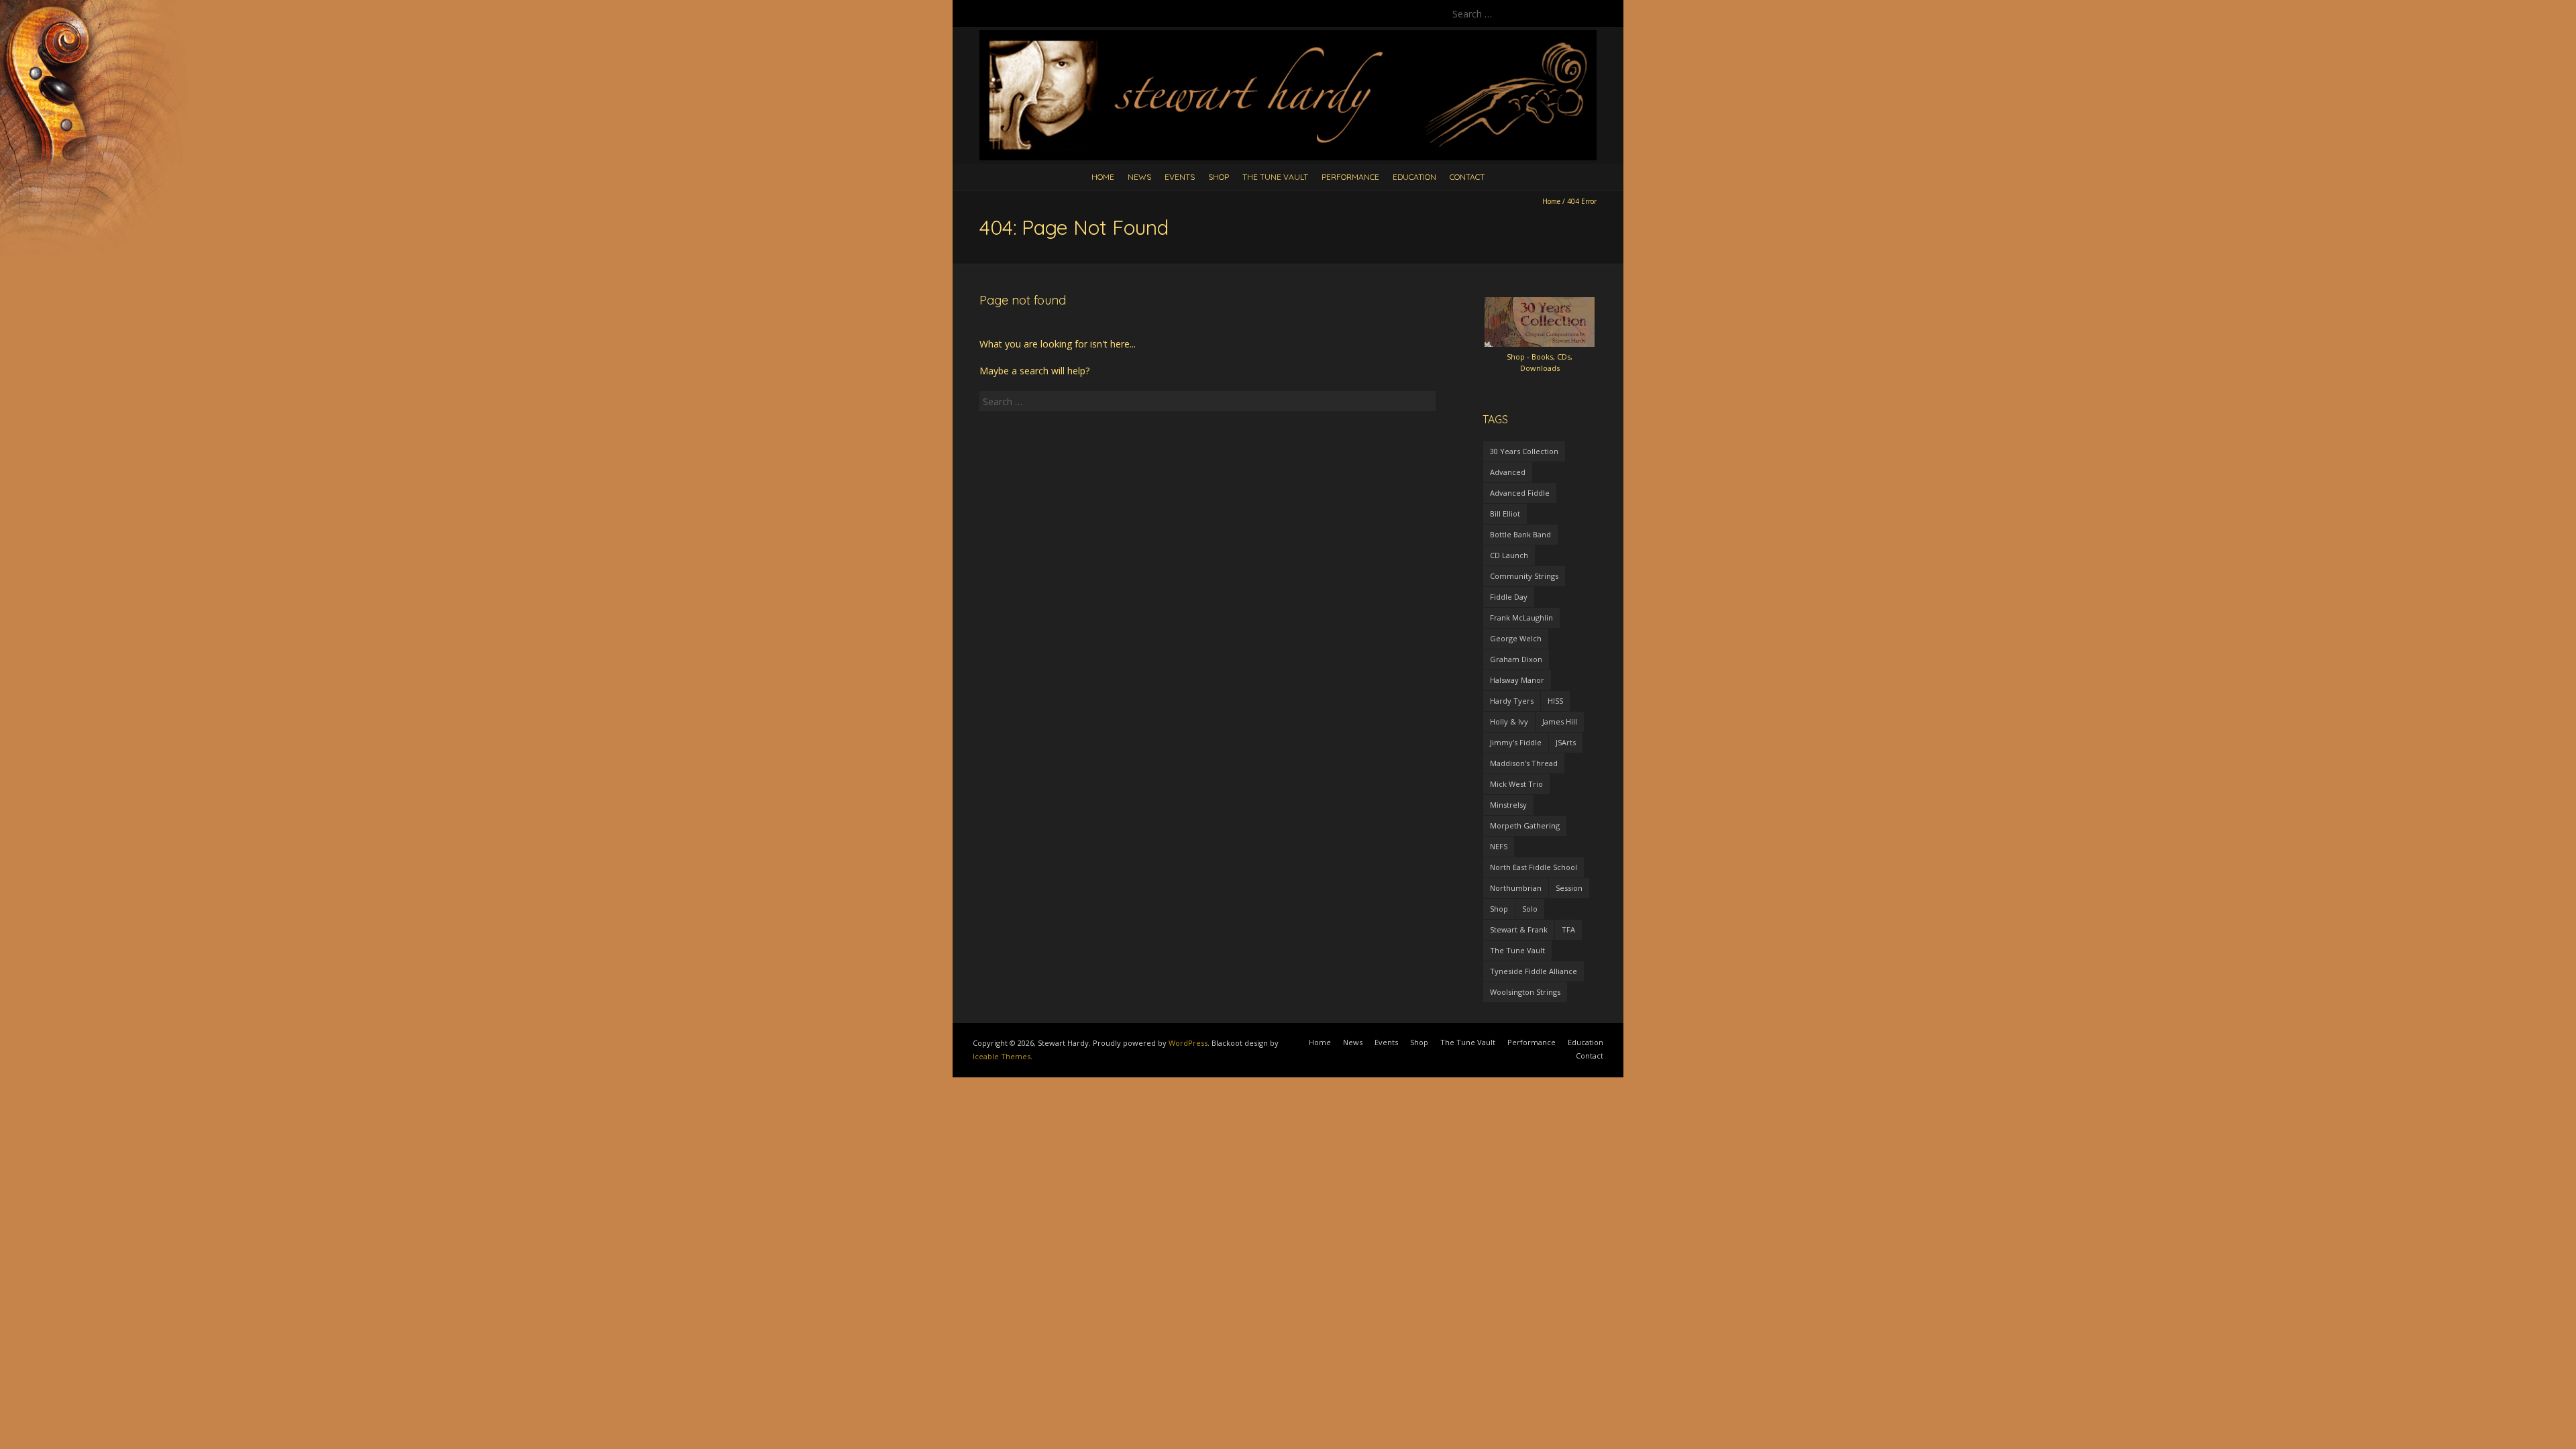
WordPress (1188, 1043)
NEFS (1499, 846)
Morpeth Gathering (1525, 825)
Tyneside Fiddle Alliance (1534, 971)
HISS (1555, 701)
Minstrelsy (1508, 805)
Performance (1350, 177)
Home (1103, 177)
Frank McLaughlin (1521, 618)
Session (1569, 888)
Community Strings (1524, 576)
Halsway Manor (1517, 680)
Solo (1530, 909)
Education (1414, 177)
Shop (1219, 177)
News (1139, 177)
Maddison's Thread (1524, 763)
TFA (1568, 929)
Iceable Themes (1002, 1056)
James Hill (1560, 721)
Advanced (1508, 472)
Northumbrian (1516, 888)
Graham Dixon (1516, 659)
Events (1180, 177)
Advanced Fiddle (1520, 493)
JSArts (1566, 742)
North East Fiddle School (1534, 867)
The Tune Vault (1275, 177)
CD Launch (1509, 555)
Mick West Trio (1516, 784)
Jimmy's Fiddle (1516, 742)
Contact (1467, 177)
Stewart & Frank (1519, 929)
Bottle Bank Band (1520, 534)
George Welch (1516, 638)
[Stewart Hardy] (1288, 37)
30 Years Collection (1524, 451)
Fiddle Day (1509, 597)
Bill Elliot (1505, 514)
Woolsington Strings (1525, 992)
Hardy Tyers (1512, 701)
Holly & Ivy (1509, 721)
